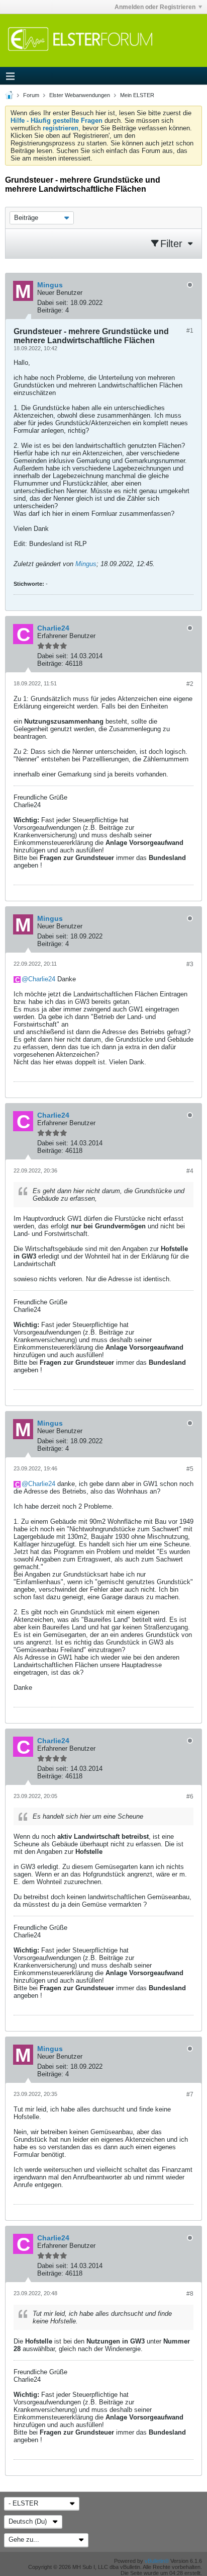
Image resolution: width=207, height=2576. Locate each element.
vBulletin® (157, 2561)
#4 (190, 1171)
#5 (190, 1469)
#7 (190, 2094)
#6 (190, 1797)
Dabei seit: (53, 303)
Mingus (86, 564)
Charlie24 (42, 979)
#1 (190, 331)
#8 (190, 2294)
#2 (190, 684)
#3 (190, 964)
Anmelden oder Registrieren (155, 7)
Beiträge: (50, 310)
